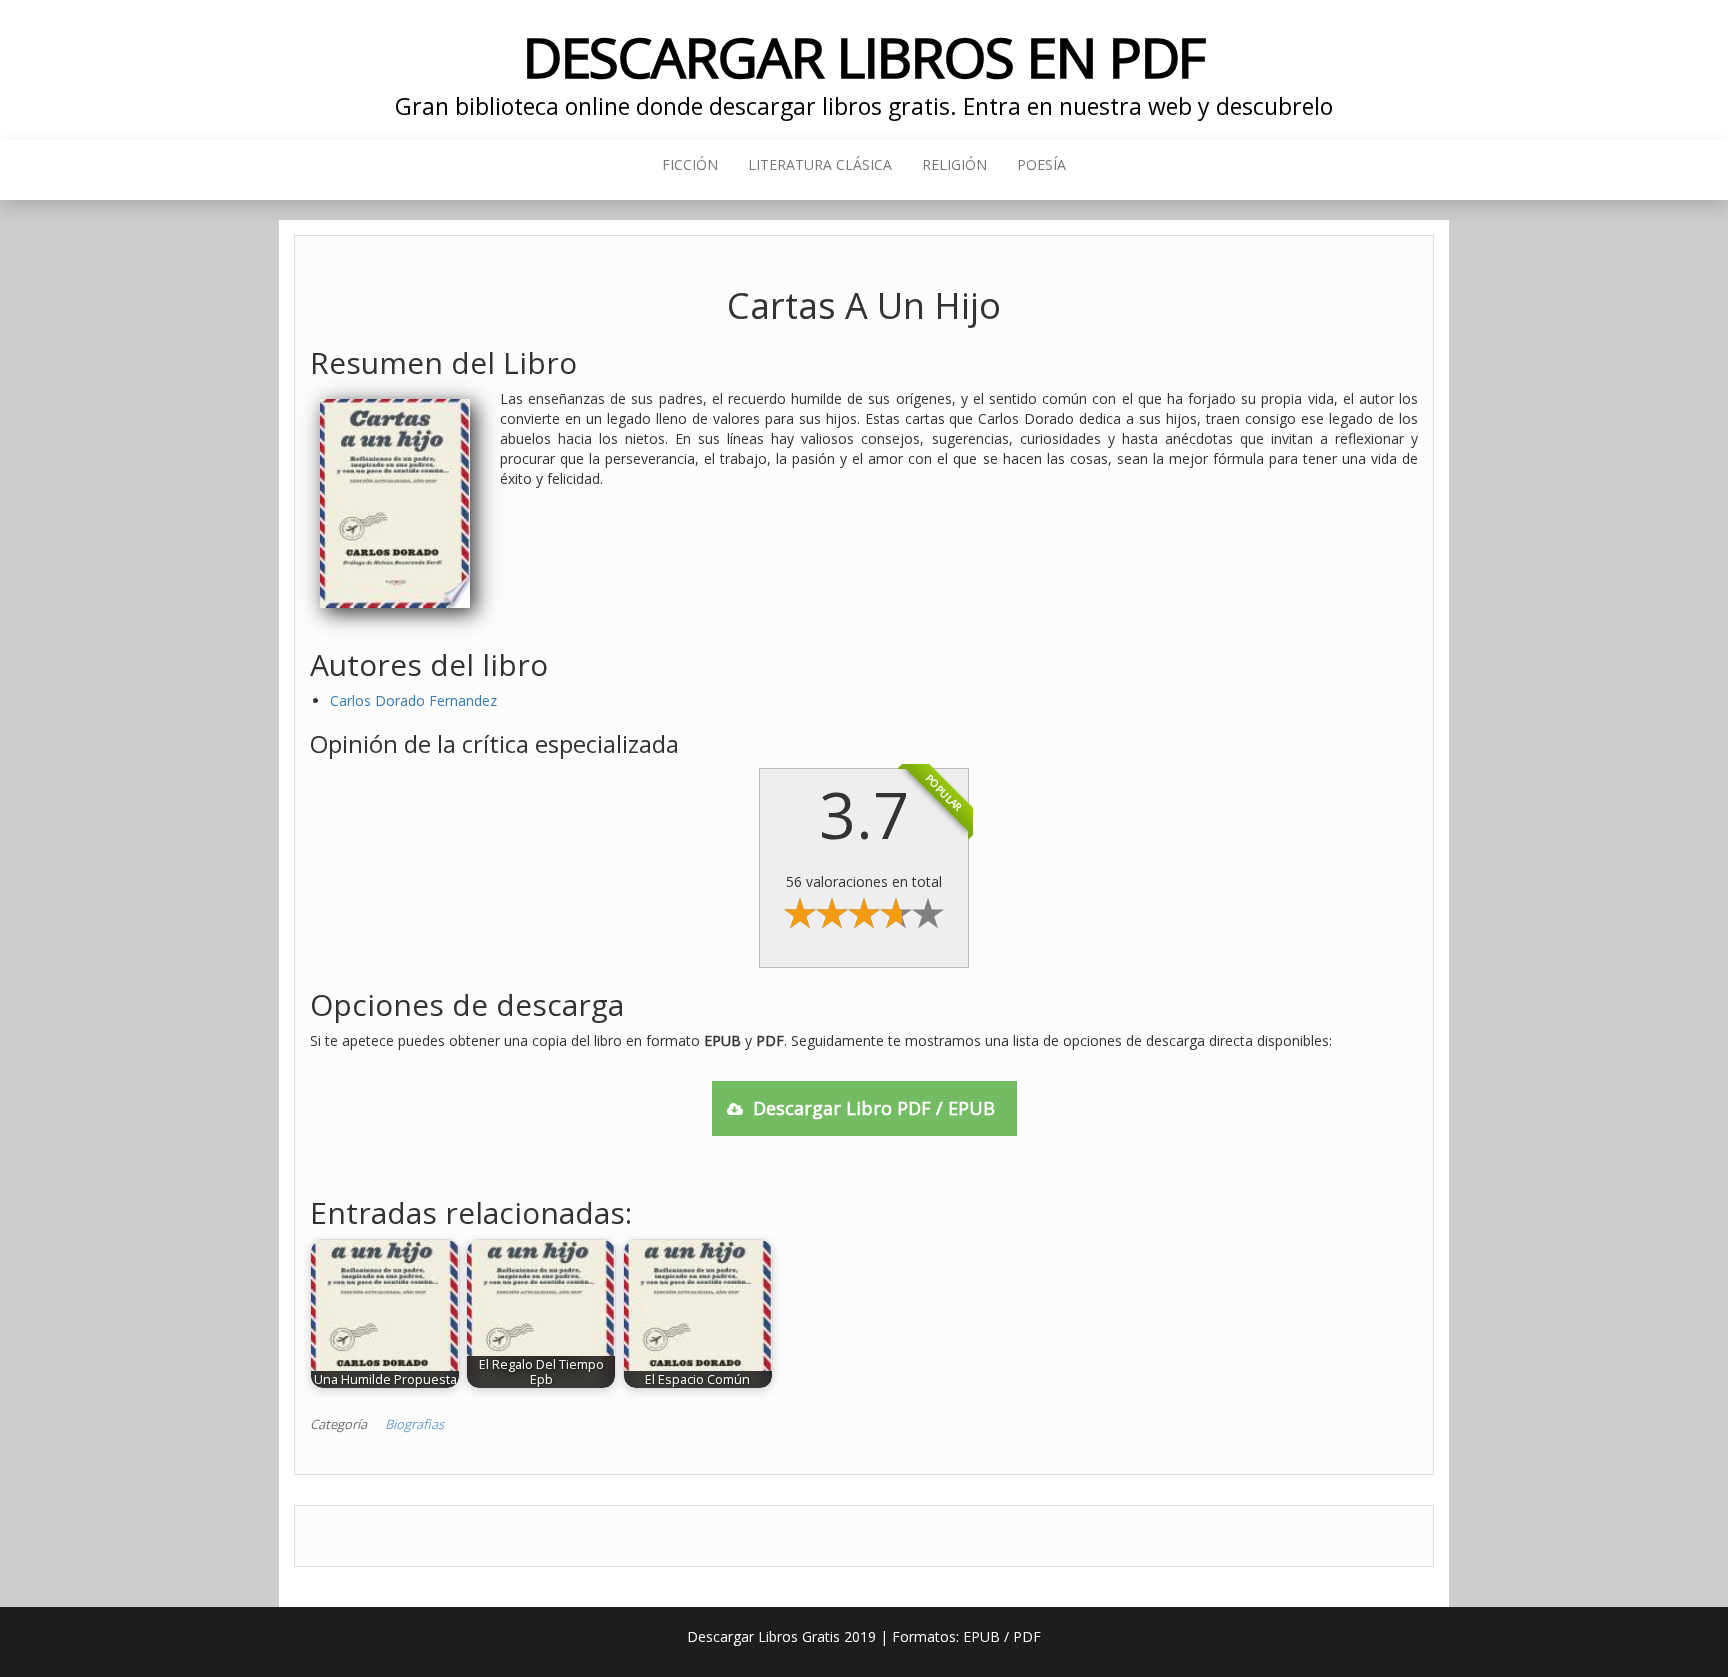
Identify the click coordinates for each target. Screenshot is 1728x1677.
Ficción (690, 164)
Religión (954, 164)
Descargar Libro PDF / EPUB (874, 1108)
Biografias (414, 1424)
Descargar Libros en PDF (864, 56)
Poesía (1041, 164)
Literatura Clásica (820, 164)
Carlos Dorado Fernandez (413, 700)
